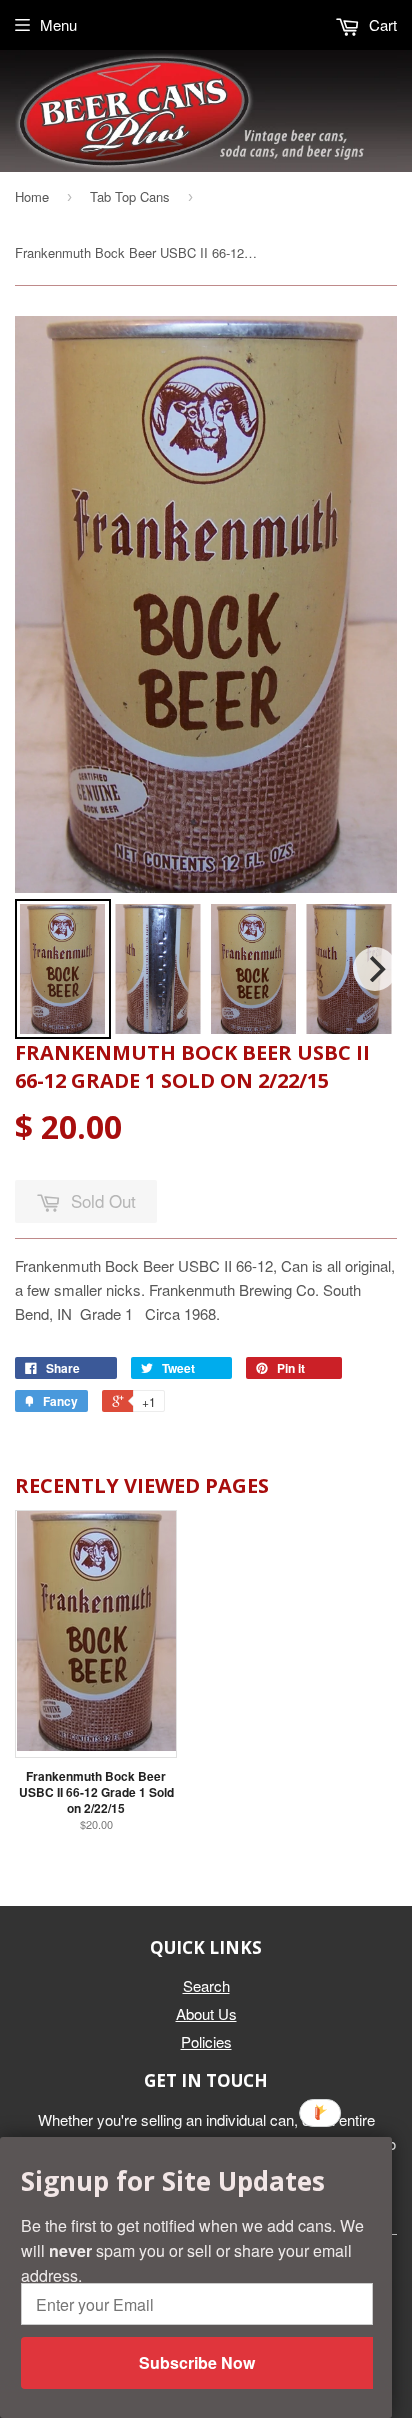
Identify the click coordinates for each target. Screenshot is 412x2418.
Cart (381, 24)
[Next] (375, 969)
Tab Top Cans (130, 196)
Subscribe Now (197, 2362)
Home (32, 196)
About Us (206, 2013)
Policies (206, 2041)
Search (206, 1985)
